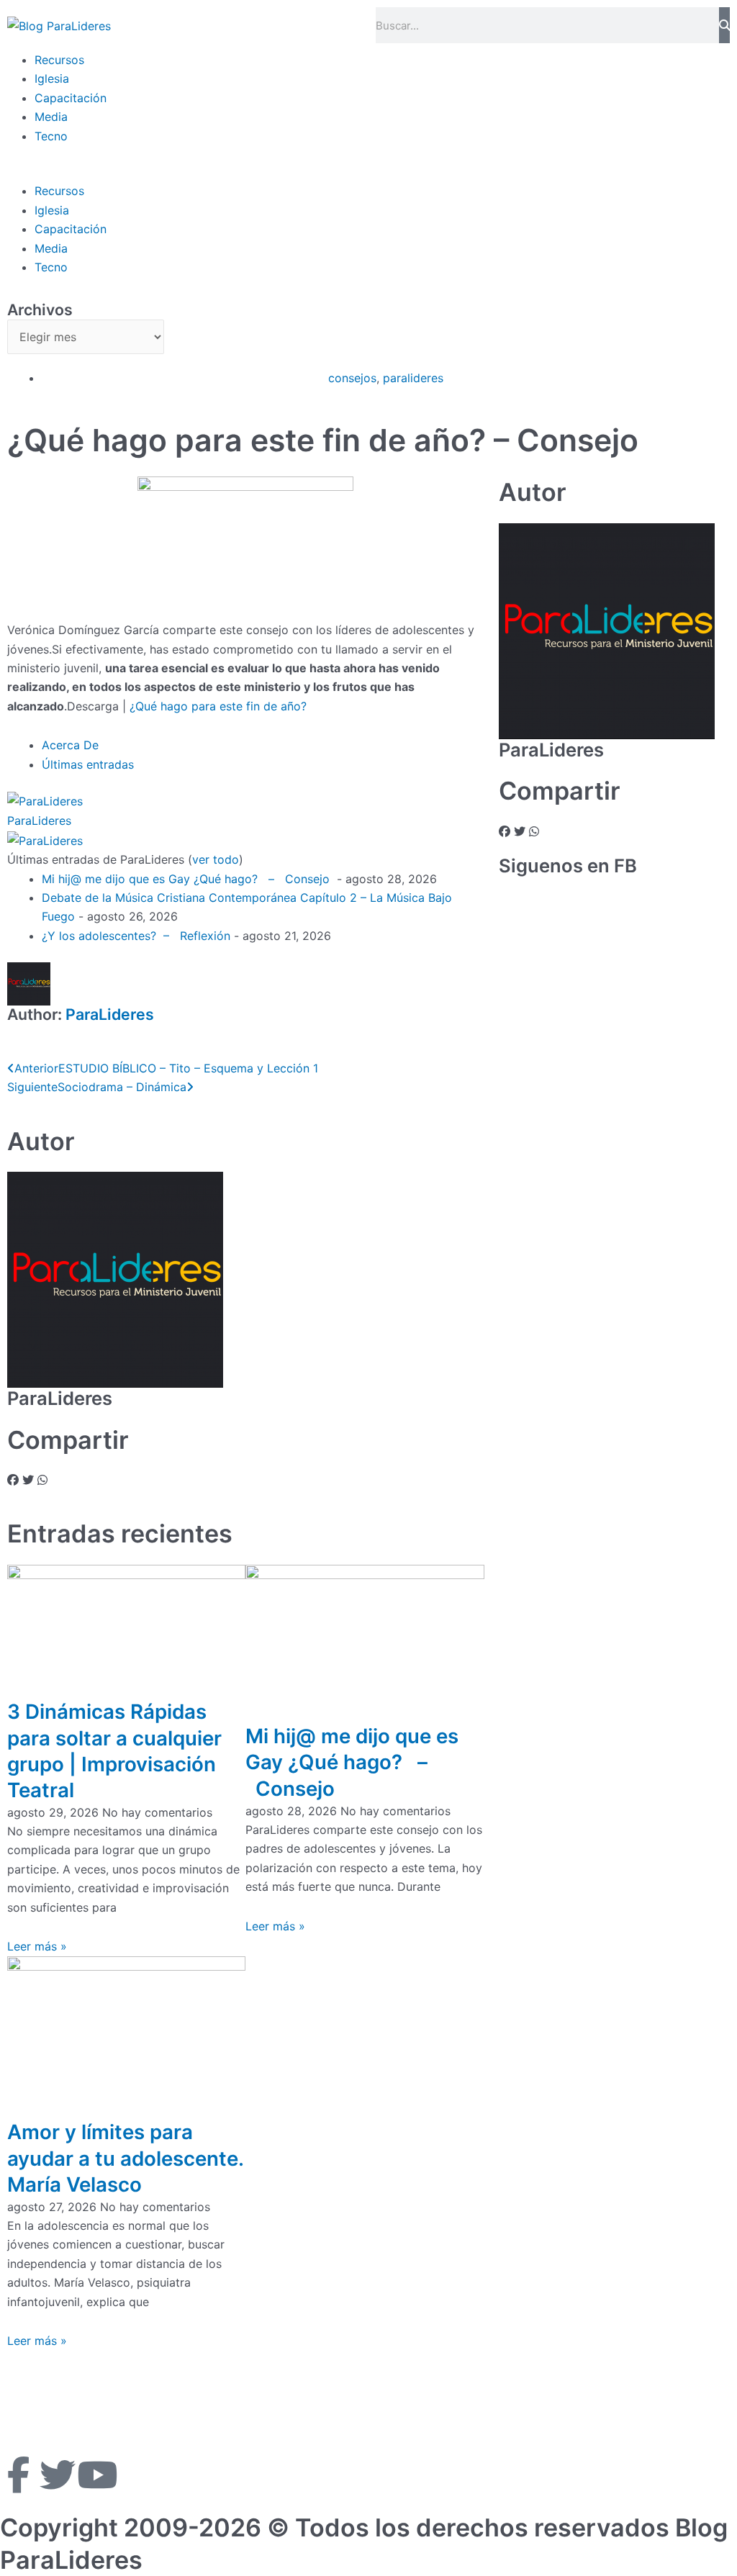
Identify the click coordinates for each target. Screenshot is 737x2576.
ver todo (216, 859)
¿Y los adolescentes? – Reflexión (136, 936)
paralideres (413, 378)
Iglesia (52, 78)
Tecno (51, 136)
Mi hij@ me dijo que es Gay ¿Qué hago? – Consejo (187, 879)
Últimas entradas (88, 764)
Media (51, 117)
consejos (352, 378)
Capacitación (71, 98)
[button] (368, 172)
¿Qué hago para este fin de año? (216, 706)
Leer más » (37, 1946)
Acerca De (70, 745)
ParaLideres (39, 821)
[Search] (725, 25)
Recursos (59, 60)
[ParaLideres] (45, 800)
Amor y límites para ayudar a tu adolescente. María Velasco (125, 2158)
